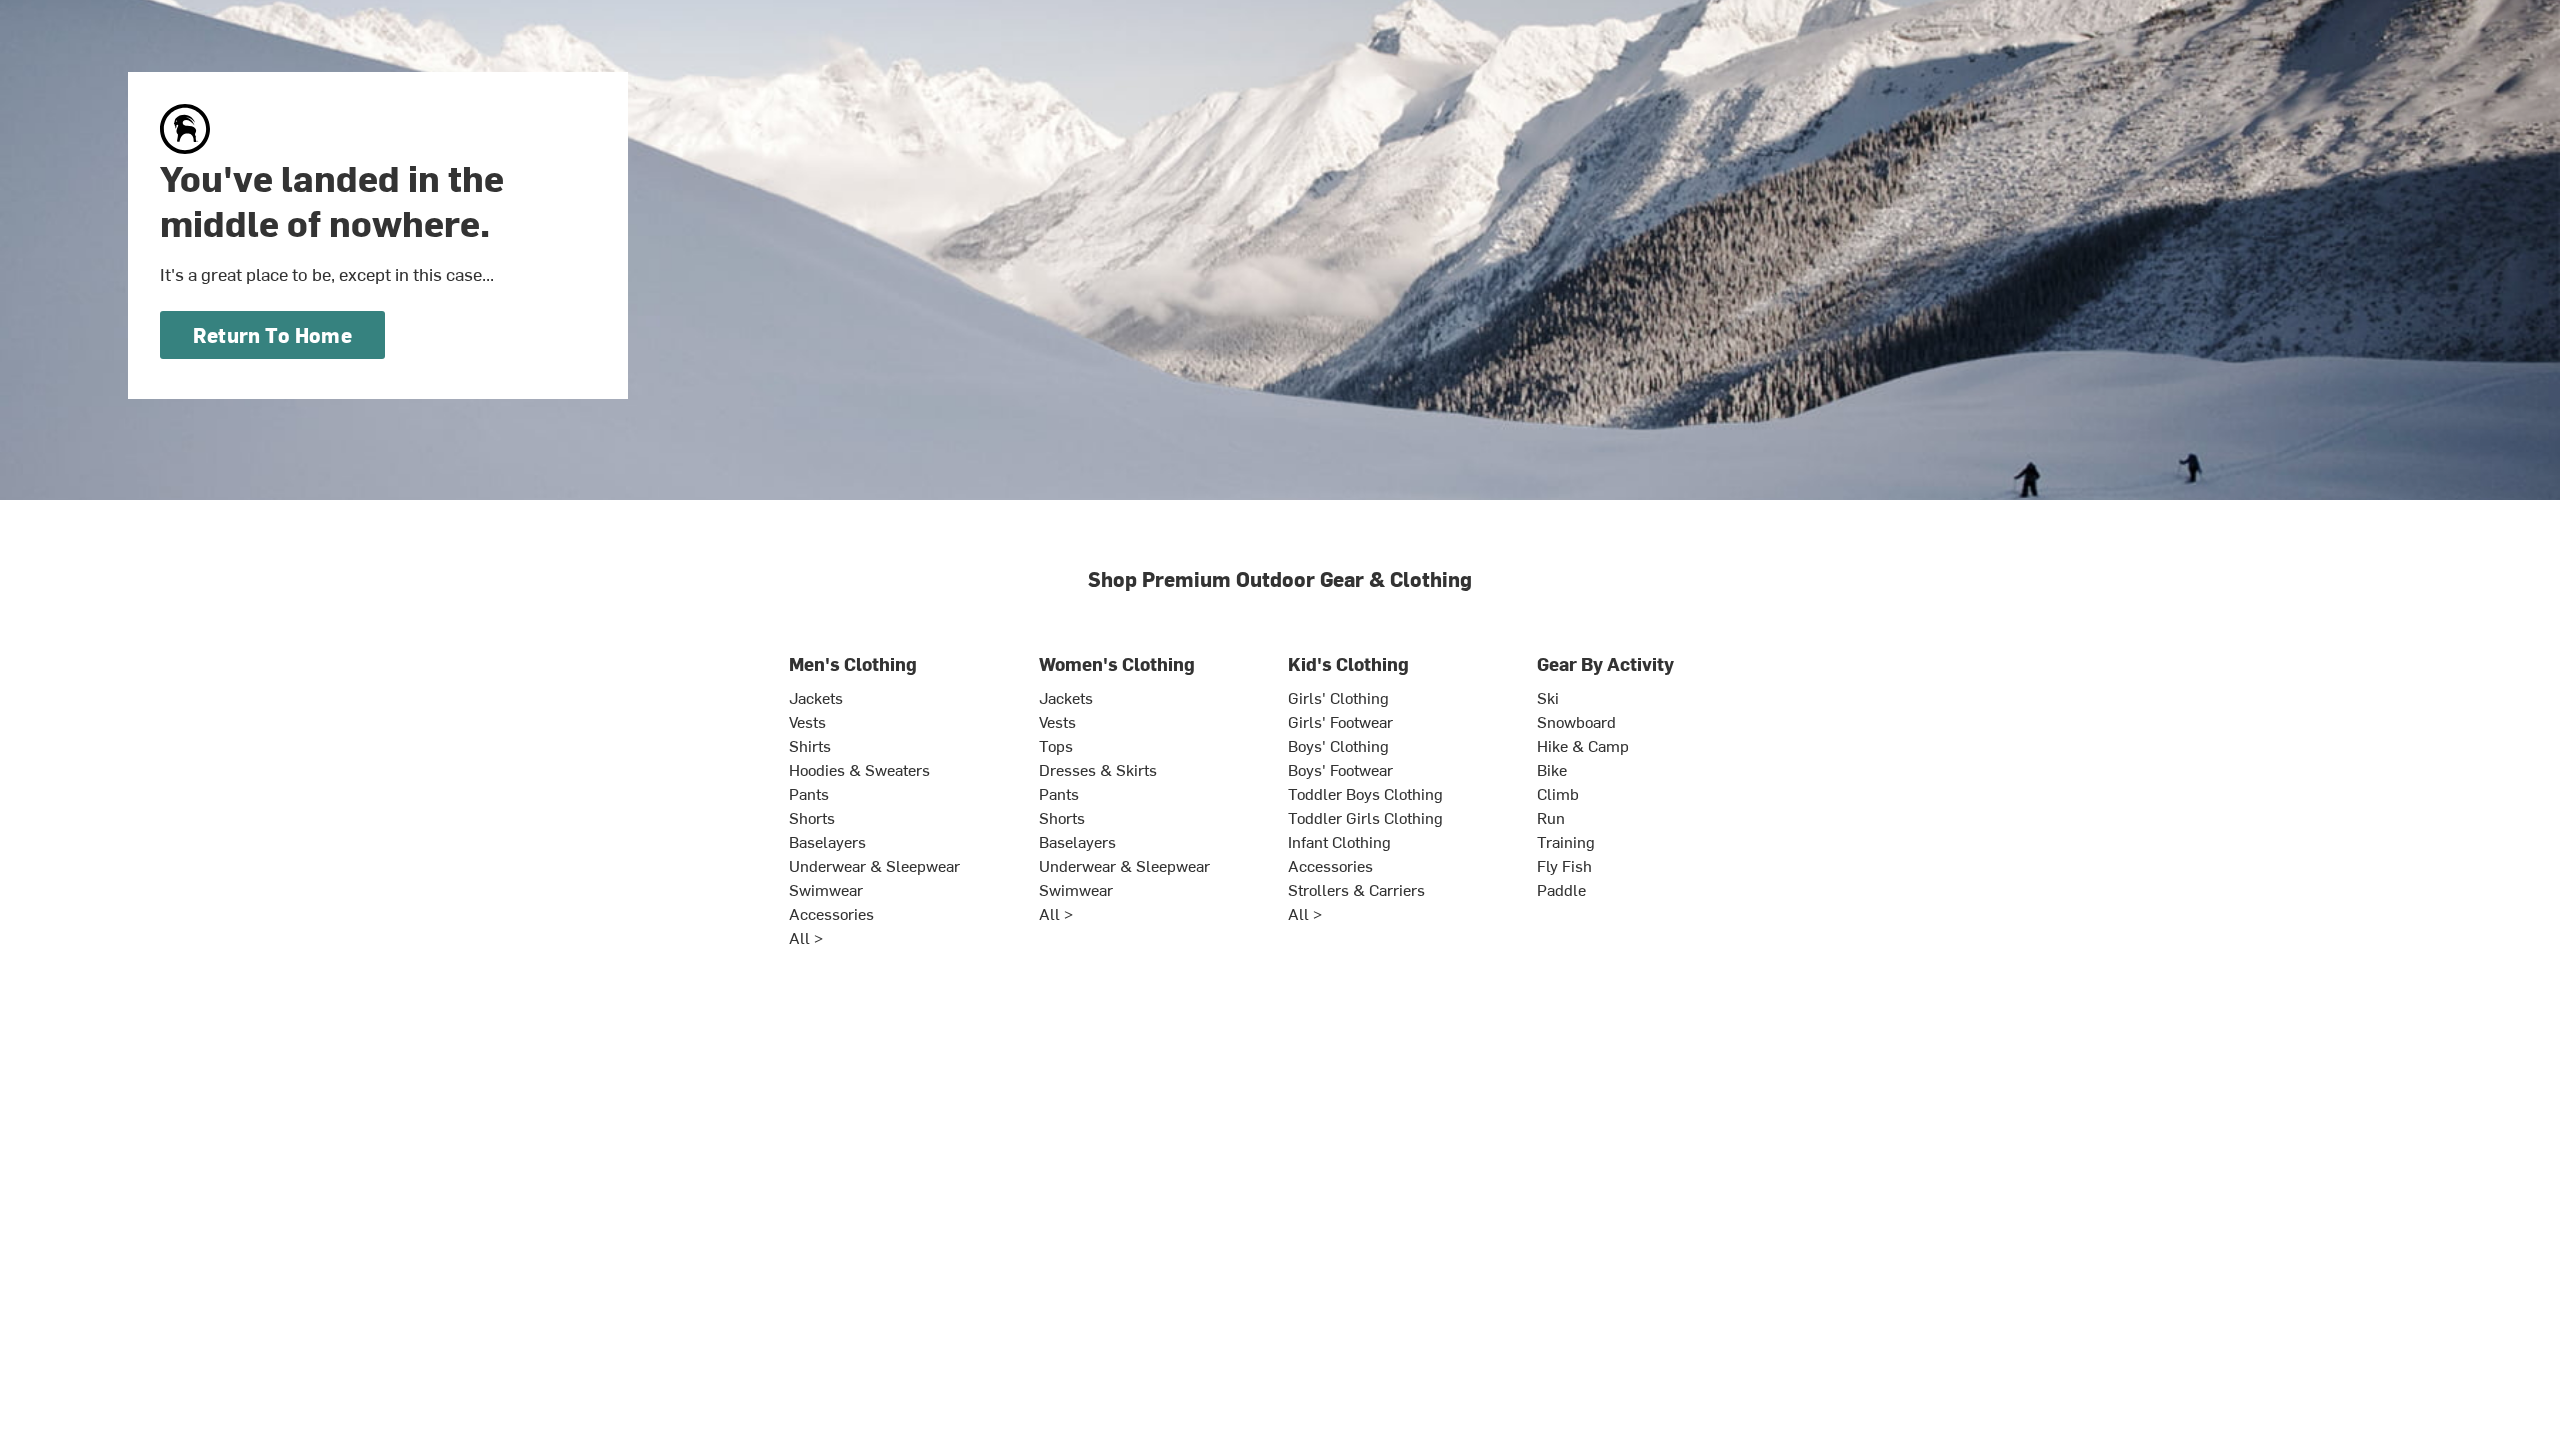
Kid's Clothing (1348, 663)
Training (1566, 841)
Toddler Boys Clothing (1365, 793)
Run (1551, 817)
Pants (809, 793)
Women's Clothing (1117, 663)
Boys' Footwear (1340, 769)
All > (806, 937)
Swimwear (826, 889)
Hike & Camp (1583, 745)
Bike (1552, 769)
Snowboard (1576, 721)
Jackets (816, 697)
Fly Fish (1564, 865)
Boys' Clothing (1338, 745)
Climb (1558, 793)
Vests (807, 721)
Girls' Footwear (1340, 721)
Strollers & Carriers (1356, 889)
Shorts (812, 817)
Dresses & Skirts (1098, 769)
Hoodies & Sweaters (859, 769)
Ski (1548, 697)
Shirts (810, 745)
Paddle (1561, 889)
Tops (1056, 745)
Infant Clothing (1339, 841)
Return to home (272, 334)
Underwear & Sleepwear (874, 865)
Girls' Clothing (1338, 697)
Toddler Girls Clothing (1365, 817)
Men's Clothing (853, 663)
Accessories (831, 913)
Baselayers (827, 841)
